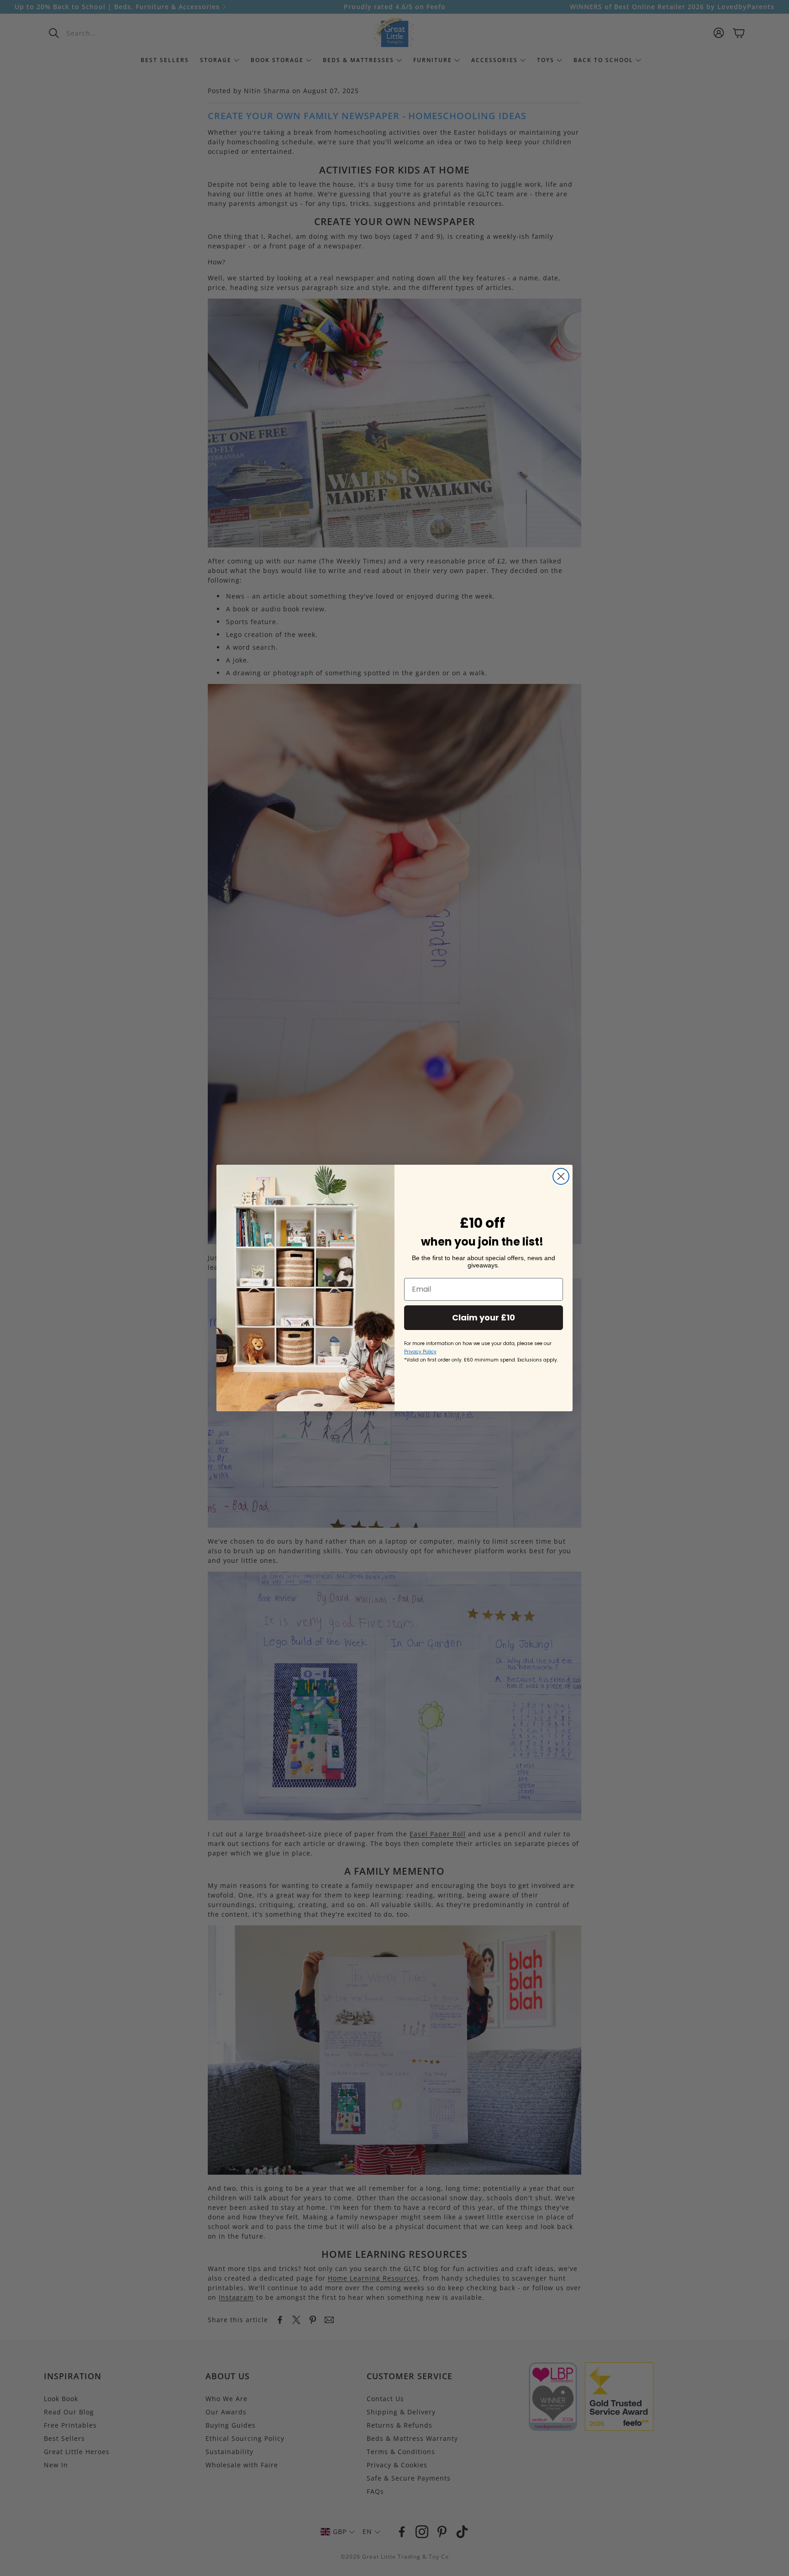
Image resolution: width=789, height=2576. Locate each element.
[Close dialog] (561, 1176)
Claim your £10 (484, 1317)
